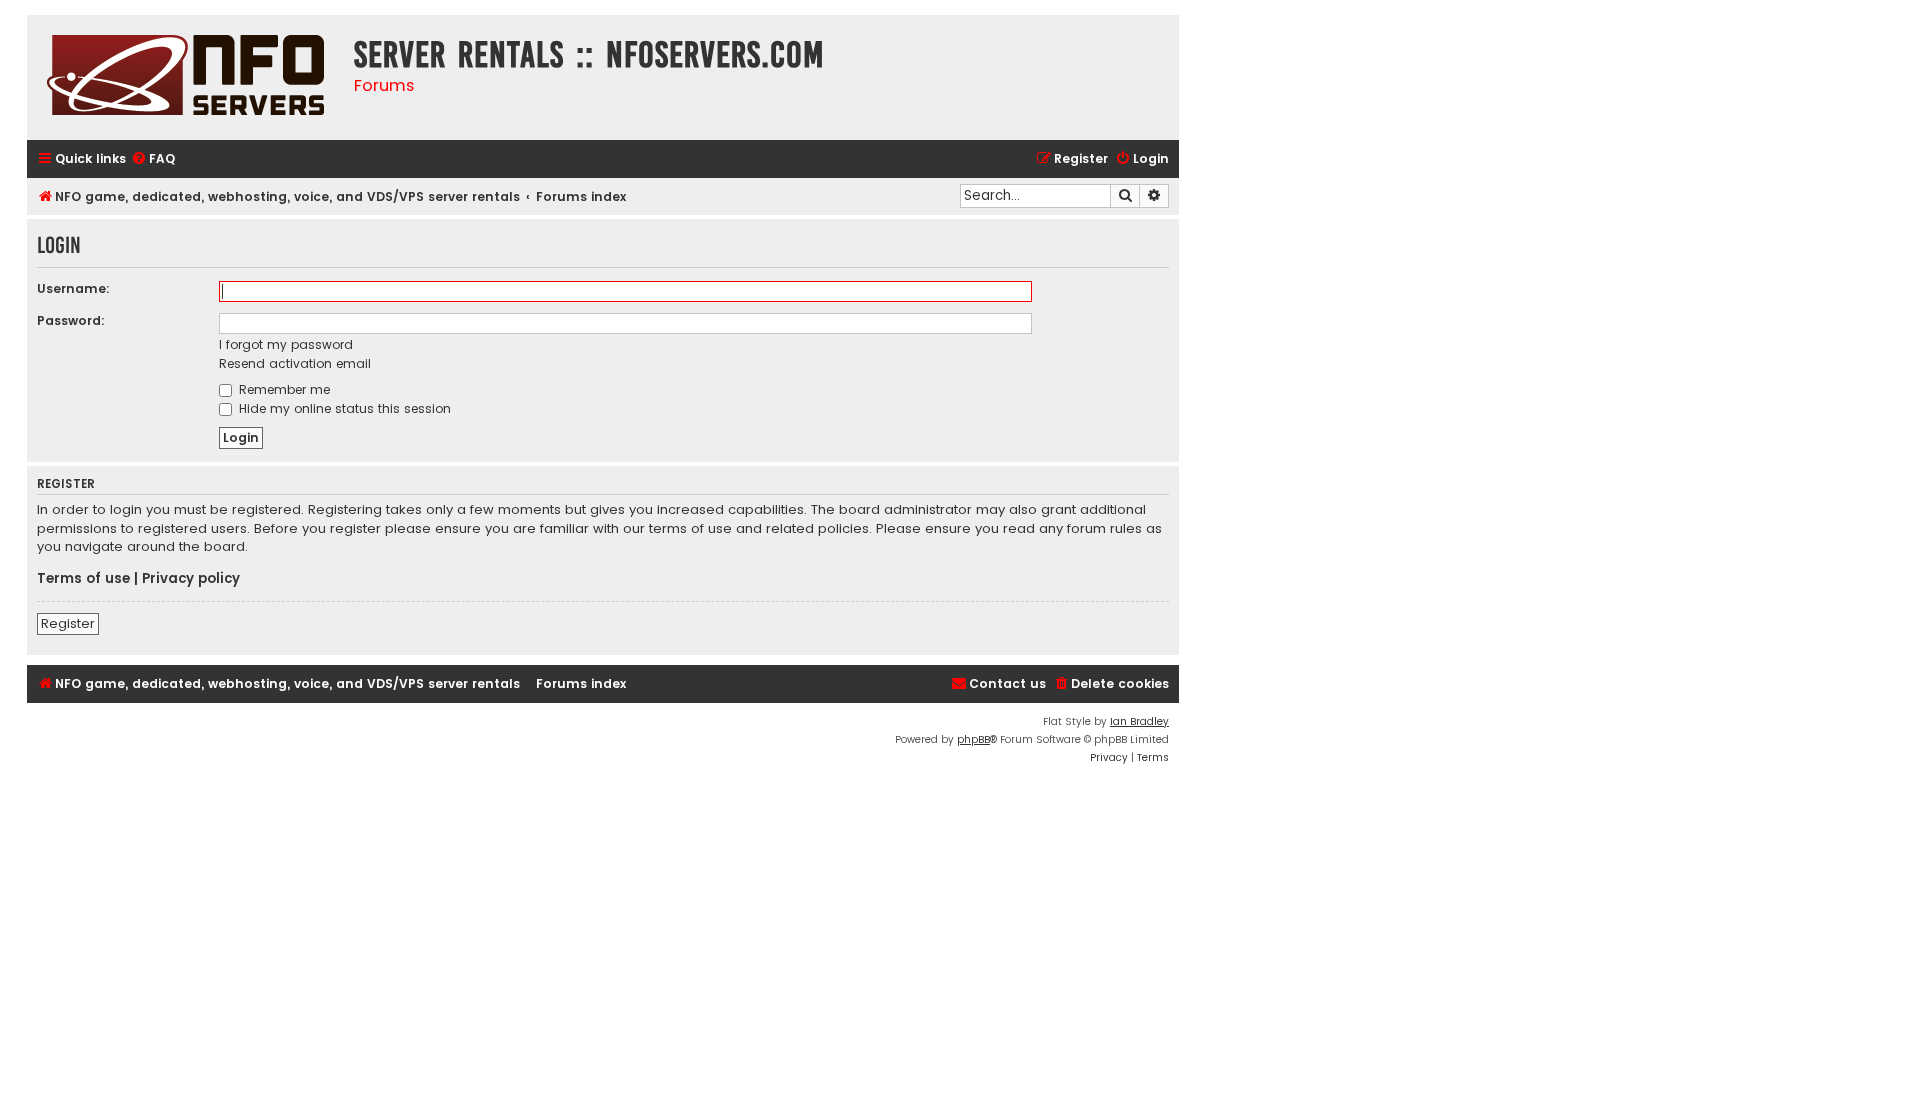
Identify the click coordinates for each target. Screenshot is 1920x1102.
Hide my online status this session (343, 408)
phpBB (973, 739)
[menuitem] (153, 159)
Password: (71, 320)
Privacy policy (191, 579)
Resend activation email (295, 363)
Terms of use (83, 579)
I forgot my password (286, 344)
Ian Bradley (1139, 721)
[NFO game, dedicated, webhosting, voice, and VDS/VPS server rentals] (185, 77)
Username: (73, 288)
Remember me (282, 389)
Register (68, 623)
